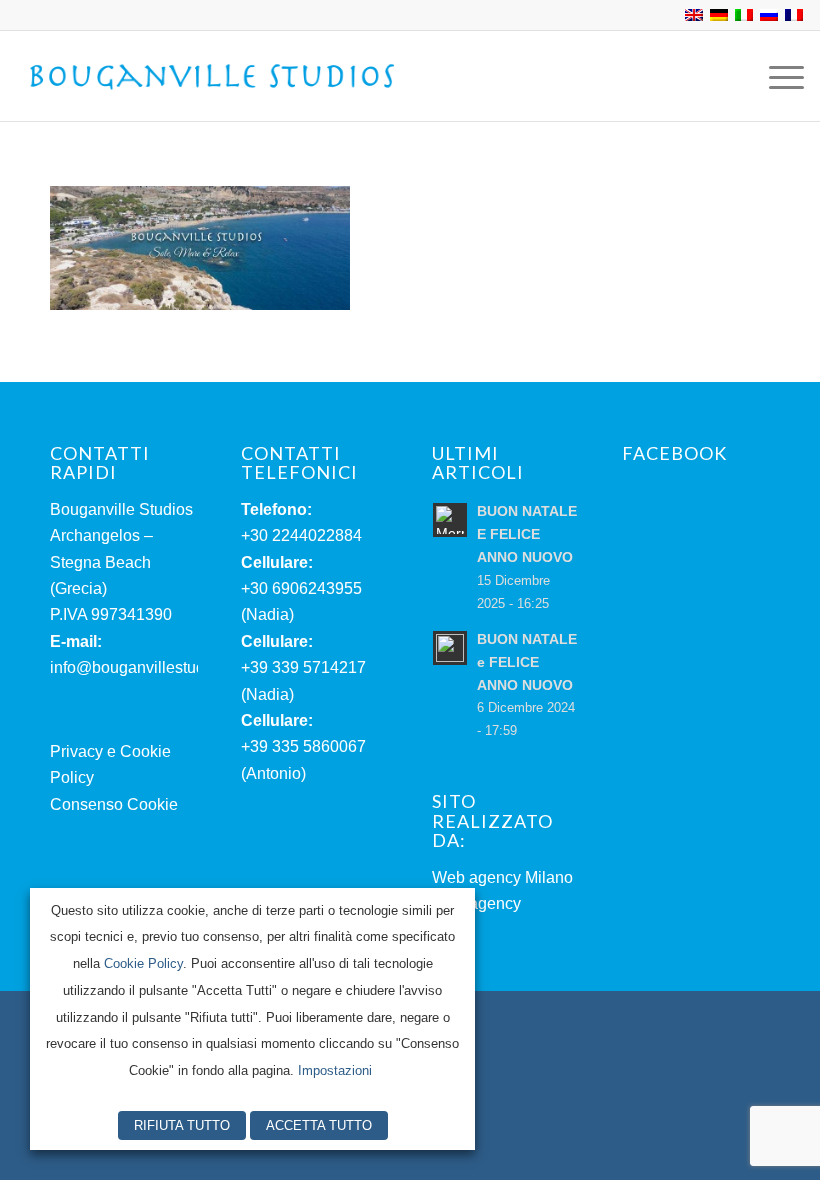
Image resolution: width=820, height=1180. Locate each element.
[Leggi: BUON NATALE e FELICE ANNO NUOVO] (450, 648)
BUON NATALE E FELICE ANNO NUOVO (527, 534)
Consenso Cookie (114, 804)
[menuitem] (776, 76)
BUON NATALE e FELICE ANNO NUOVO (527, 662)
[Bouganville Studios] (213, 76)
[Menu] (776, 76)
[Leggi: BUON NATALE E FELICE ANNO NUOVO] (450, 520)
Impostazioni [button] (335, 1070)
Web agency (476, 903)
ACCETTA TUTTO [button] (319, 1125)
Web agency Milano (502, 877)
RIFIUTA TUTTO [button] (182, 1125)
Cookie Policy (143, 963)
